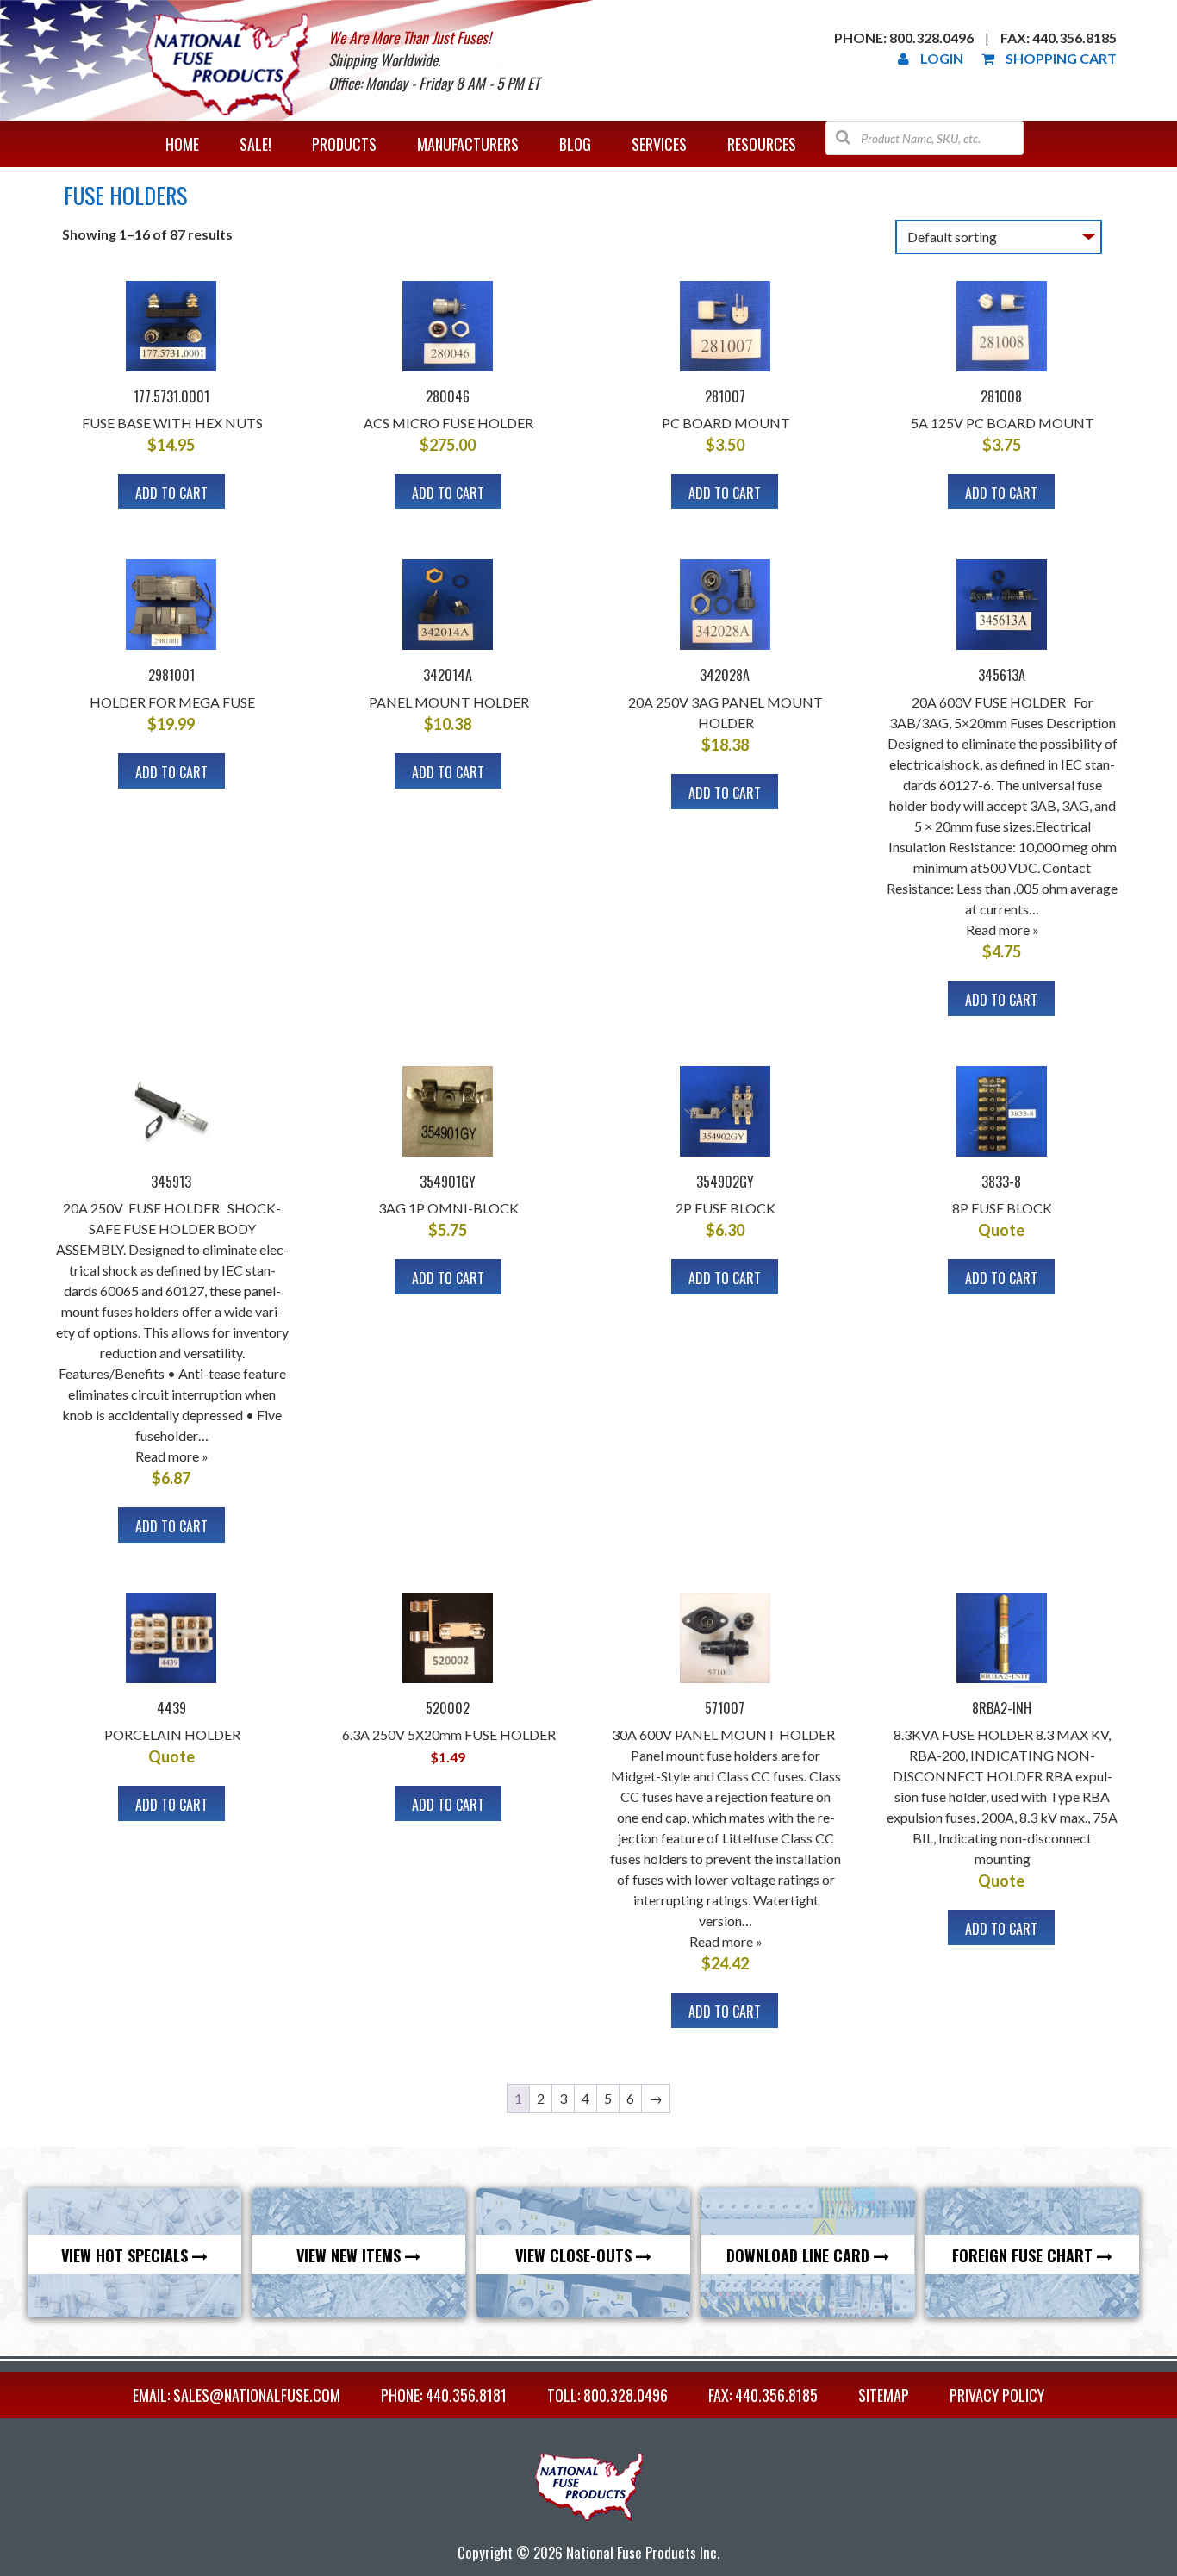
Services (659, 144)
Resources (762, 144)
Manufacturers (468, 144)
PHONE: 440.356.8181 (444, 2395)
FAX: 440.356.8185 (763, 2395)
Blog (575, 144)
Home (182, 144)
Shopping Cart (1061, 58)
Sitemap (884, 2395)
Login (942, 58)
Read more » (1003, 929)
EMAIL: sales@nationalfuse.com (237, 2395)
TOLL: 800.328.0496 (607, 2395)
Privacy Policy (997, 2395)
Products (344, 144)
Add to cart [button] (171, 493)
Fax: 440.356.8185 (1059, 37)
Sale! (255, 144)
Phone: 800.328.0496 (904, 37)
